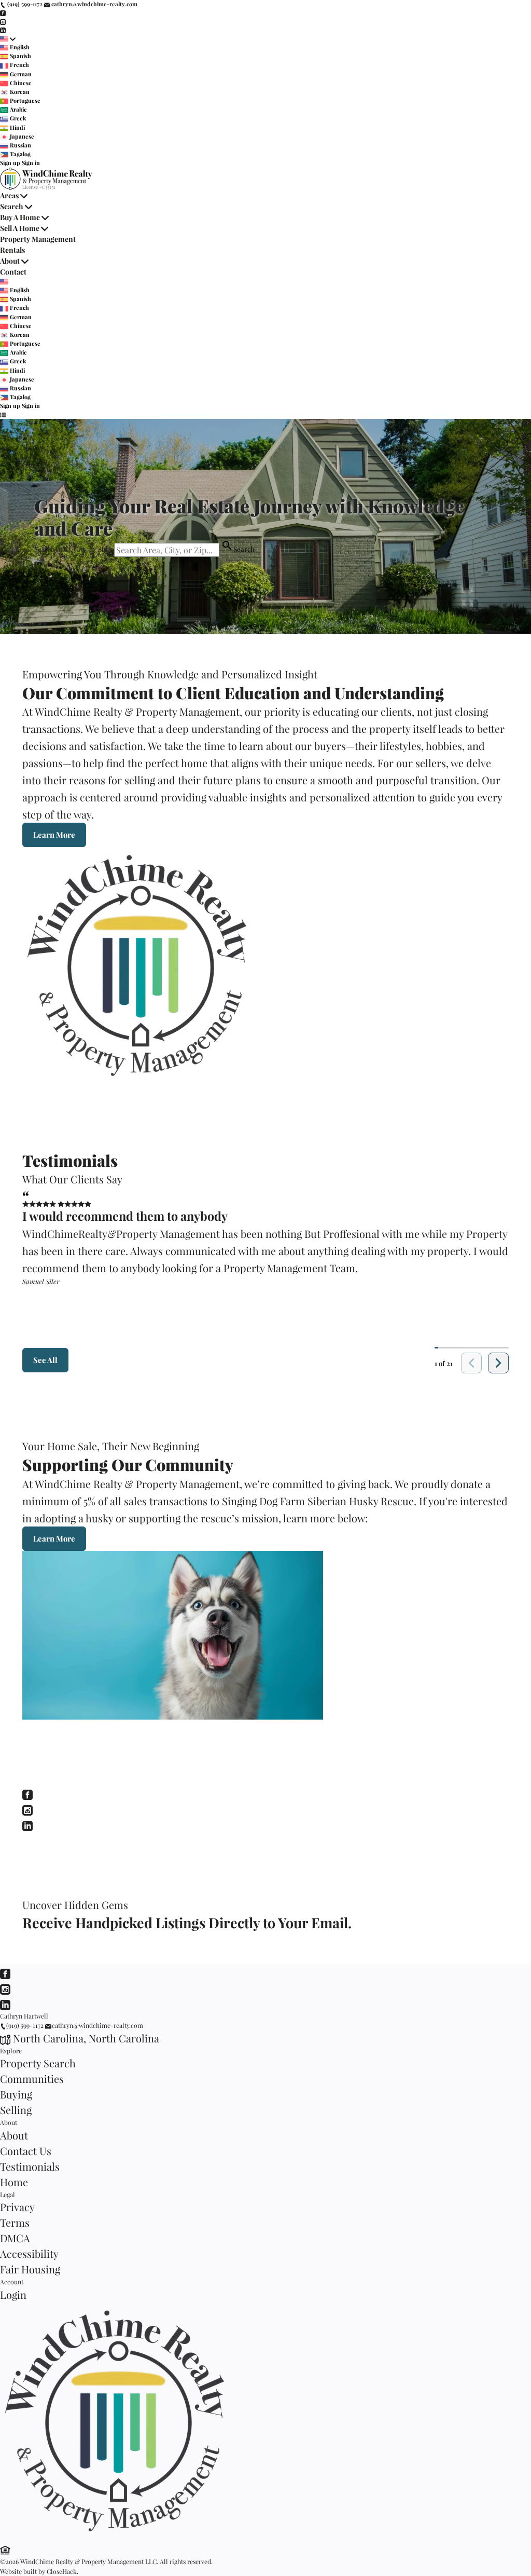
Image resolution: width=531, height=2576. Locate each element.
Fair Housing (30, 2269)
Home (14, 2182)
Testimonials (30, 2166)
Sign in (31, 163)
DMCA (15, 2238)
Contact (13, 272)
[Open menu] (3, 415)
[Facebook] (27, 1793)
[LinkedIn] (27, 1824)
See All (45, 1360)
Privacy (17, 2207)
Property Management (38, 239)
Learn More (54, 835)
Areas (9, 195)
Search (12, 206)
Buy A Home (20, 217)
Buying (16, 2094)
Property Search (38, 2063)
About (10, 261)
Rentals (12, 250)
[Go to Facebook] (3, 13)
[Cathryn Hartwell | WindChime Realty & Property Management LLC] (120, 2537)
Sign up (10, 163)
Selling (16, 2110)
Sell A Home (20, 228)
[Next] (498, 1363)
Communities (32, 2078)
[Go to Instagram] (3, 21)
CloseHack (62, 2571)
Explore (11, 2051)
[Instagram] (27, 1809)
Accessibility (29, 2253)
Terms (15, 2222)
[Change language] (8, 39)
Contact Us (26, 2151)
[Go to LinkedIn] (3, 30)
